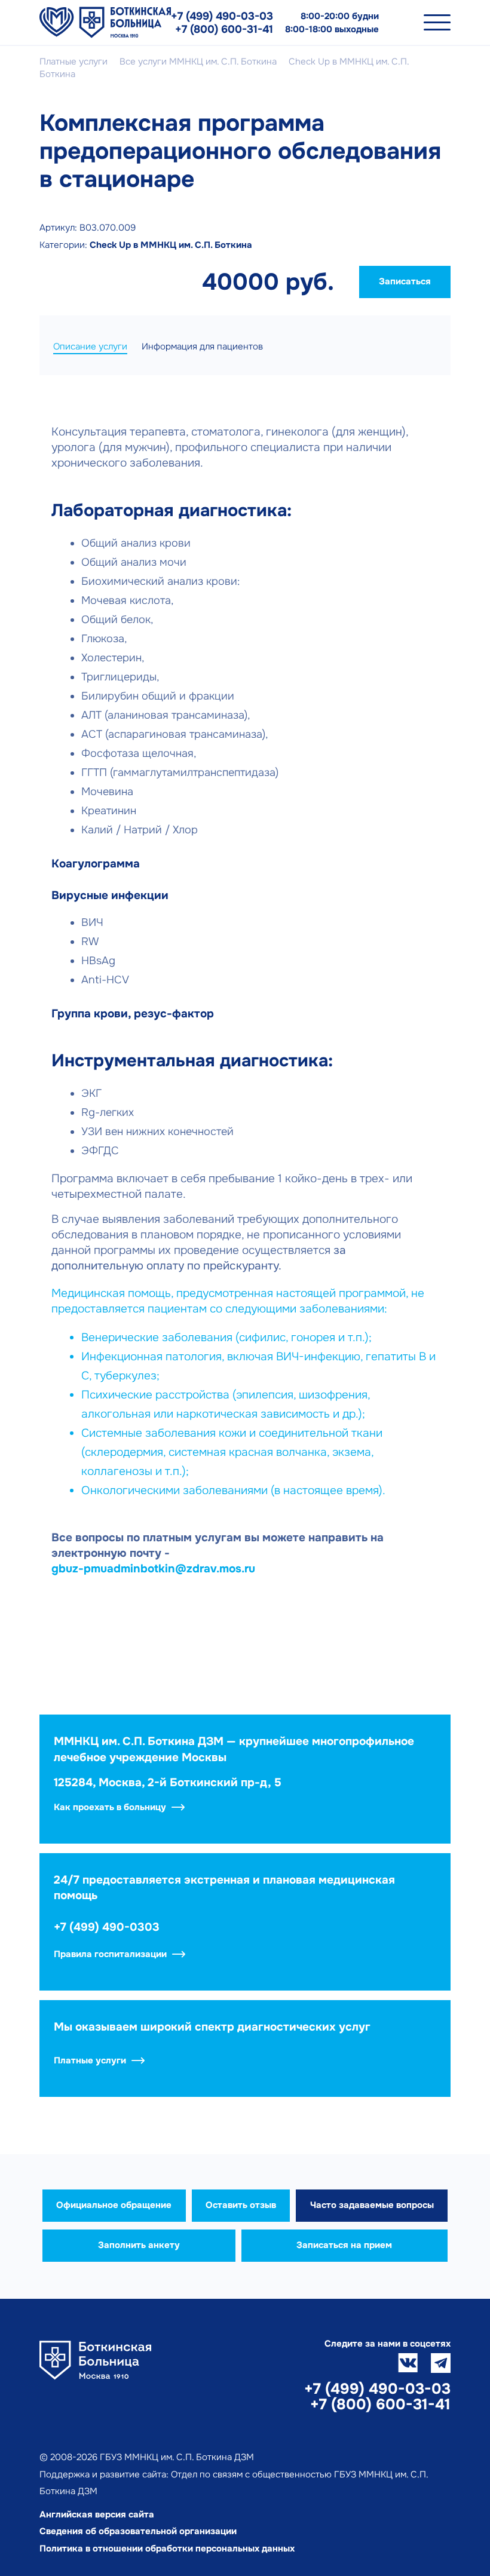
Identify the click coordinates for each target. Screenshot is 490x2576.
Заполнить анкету (139, 2245)
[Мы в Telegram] (441, 2363)
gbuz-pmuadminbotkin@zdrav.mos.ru (153, 1569)
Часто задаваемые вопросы (372, 2205)
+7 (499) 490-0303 (107, 1927)
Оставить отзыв (241, 2205)
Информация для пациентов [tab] (202, 346)
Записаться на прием (344, 2245)
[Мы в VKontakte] (408, 2363)
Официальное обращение (114, 2205)
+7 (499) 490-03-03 (222, 16)
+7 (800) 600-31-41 (224, 29)
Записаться (405, 281)
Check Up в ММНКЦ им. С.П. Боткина (171, 245)
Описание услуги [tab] (90, 346)
